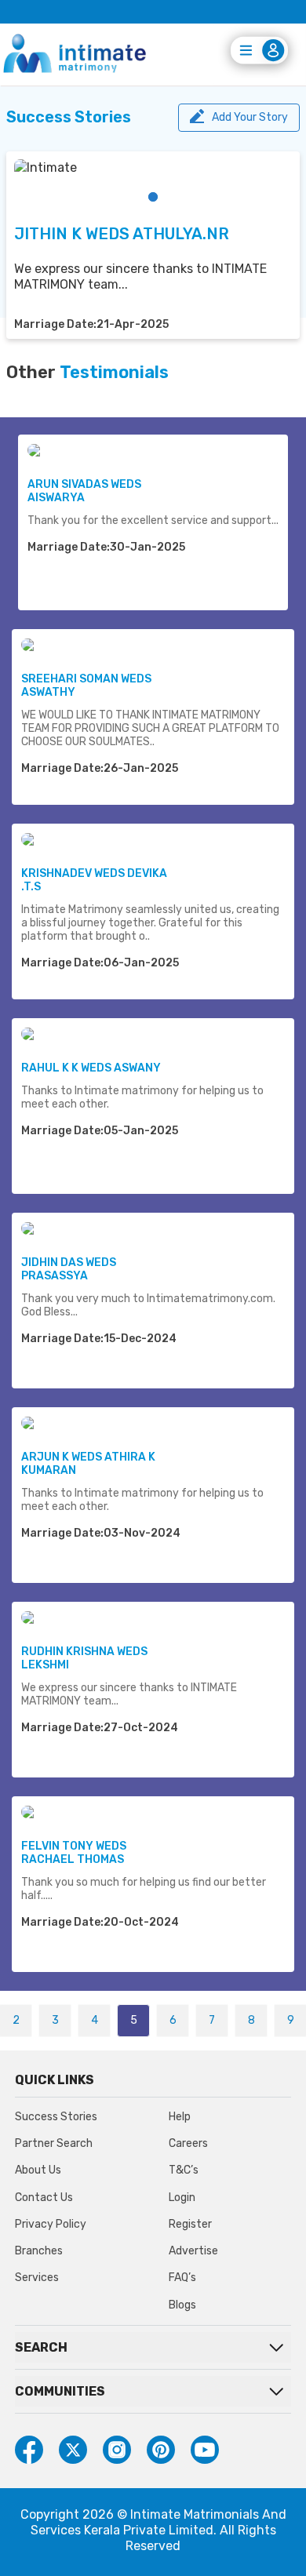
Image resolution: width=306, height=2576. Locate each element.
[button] (153, 197)
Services (37, 2278)
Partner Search (54, 2143)
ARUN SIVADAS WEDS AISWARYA (84, 491)
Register (190, 2224)
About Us (38, 2170)
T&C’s (184, 2170)
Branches (39, 2251)
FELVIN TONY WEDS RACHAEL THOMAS (74, 1853)
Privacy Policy (51, 2224)
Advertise (193, 2251)
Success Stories (56, 2117)
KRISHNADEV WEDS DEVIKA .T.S (94, 880)
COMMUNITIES (60, 2391)
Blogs (182, 2305)
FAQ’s (182, 2278)
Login (182, 2198)
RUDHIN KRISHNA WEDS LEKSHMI (84, 1658)
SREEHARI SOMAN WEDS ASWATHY (86, 686)
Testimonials (114, 373)
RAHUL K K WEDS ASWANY (91, 1068)
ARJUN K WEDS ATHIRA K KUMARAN (88, 1464)
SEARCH (41, 2347)
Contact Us (44, 2198)
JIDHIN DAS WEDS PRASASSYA (69, 1269)
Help (180, 2117)
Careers (188, 2143)
